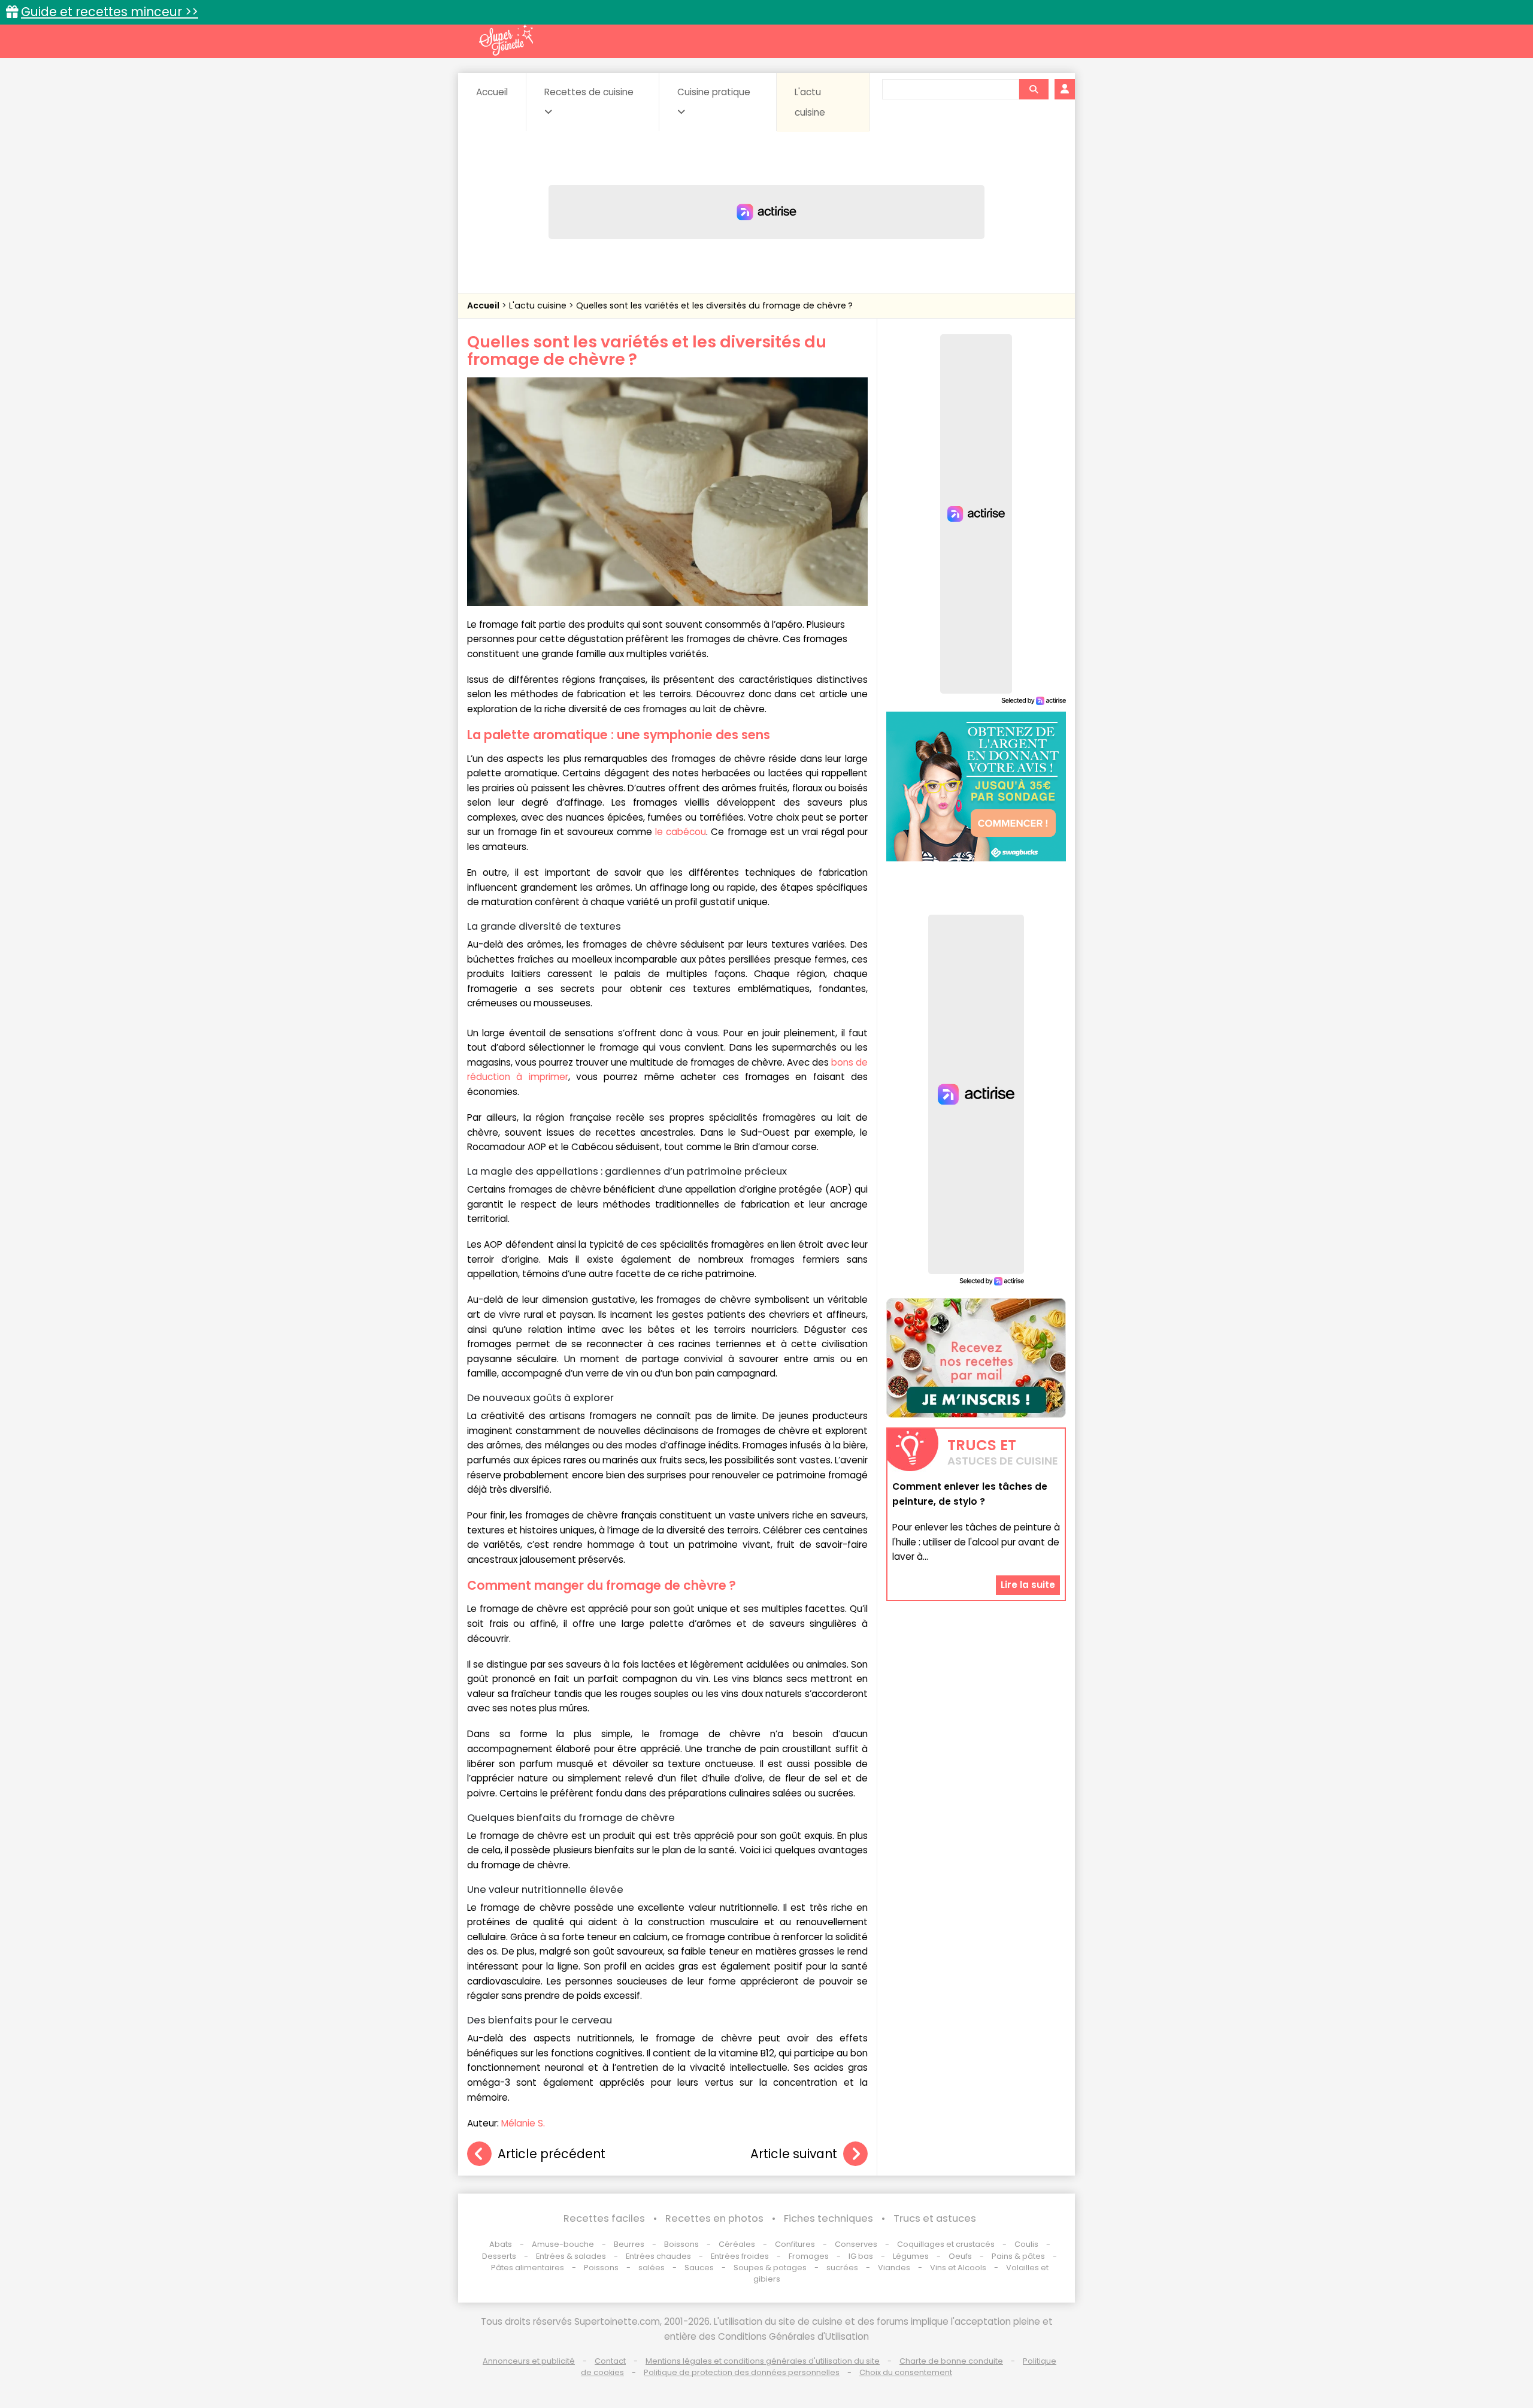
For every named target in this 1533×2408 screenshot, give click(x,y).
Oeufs (961, 2256)
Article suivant (794, 2154)
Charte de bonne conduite (951, 2361)
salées (652, 2268)
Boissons (681, 2244)
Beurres (629, 2244)
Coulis (1026, 2244)
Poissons (601, 2268)
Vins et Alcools (958, 2268)
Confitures (795, 2244)
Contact (610, 2361)
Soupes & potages (770, 2268)
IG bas (861, 2256)
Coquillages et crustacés (946, 2244)
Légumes (911, 2256)
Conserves (856, 2244)
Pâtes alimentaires (528, 2268)
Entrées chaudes (658, 2256)
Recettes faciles (604, 2218)
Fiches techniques (828, 2218)
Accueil (492, 92)
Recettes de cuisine (589, 92)
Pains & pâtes (1018, 2256)
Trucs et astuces (935, 2218)
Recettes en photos (714, 2218)
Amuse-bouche (563, 2244)
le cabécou (681, 832)
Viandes (894, 2268)
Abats (501, 2244)
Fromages (809, 2256)
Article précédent (552, 2154)
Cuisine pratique (714, 92)
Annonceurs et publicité (529, 2361)
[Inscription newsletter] (976, 1358)
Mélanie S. (523, 2123)
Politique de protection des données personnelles (742, 2372)
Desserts (499, 2256)
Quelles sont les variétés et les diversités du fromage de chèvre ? (714, 305)
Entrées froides (740, 2256)
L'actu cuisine (810, 102)
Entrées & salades (571, 2256)
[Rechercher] (1034, 89)
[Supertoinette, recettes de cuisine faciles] (506, 40)
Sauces (699, 2268)
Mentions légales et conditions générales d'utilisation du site (763, 2361)
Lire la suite (1028, 1585)
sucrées (842, 2268)
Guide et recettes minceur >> (110, 12)
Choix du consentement (906, 2372)
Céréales (737, 2244)
